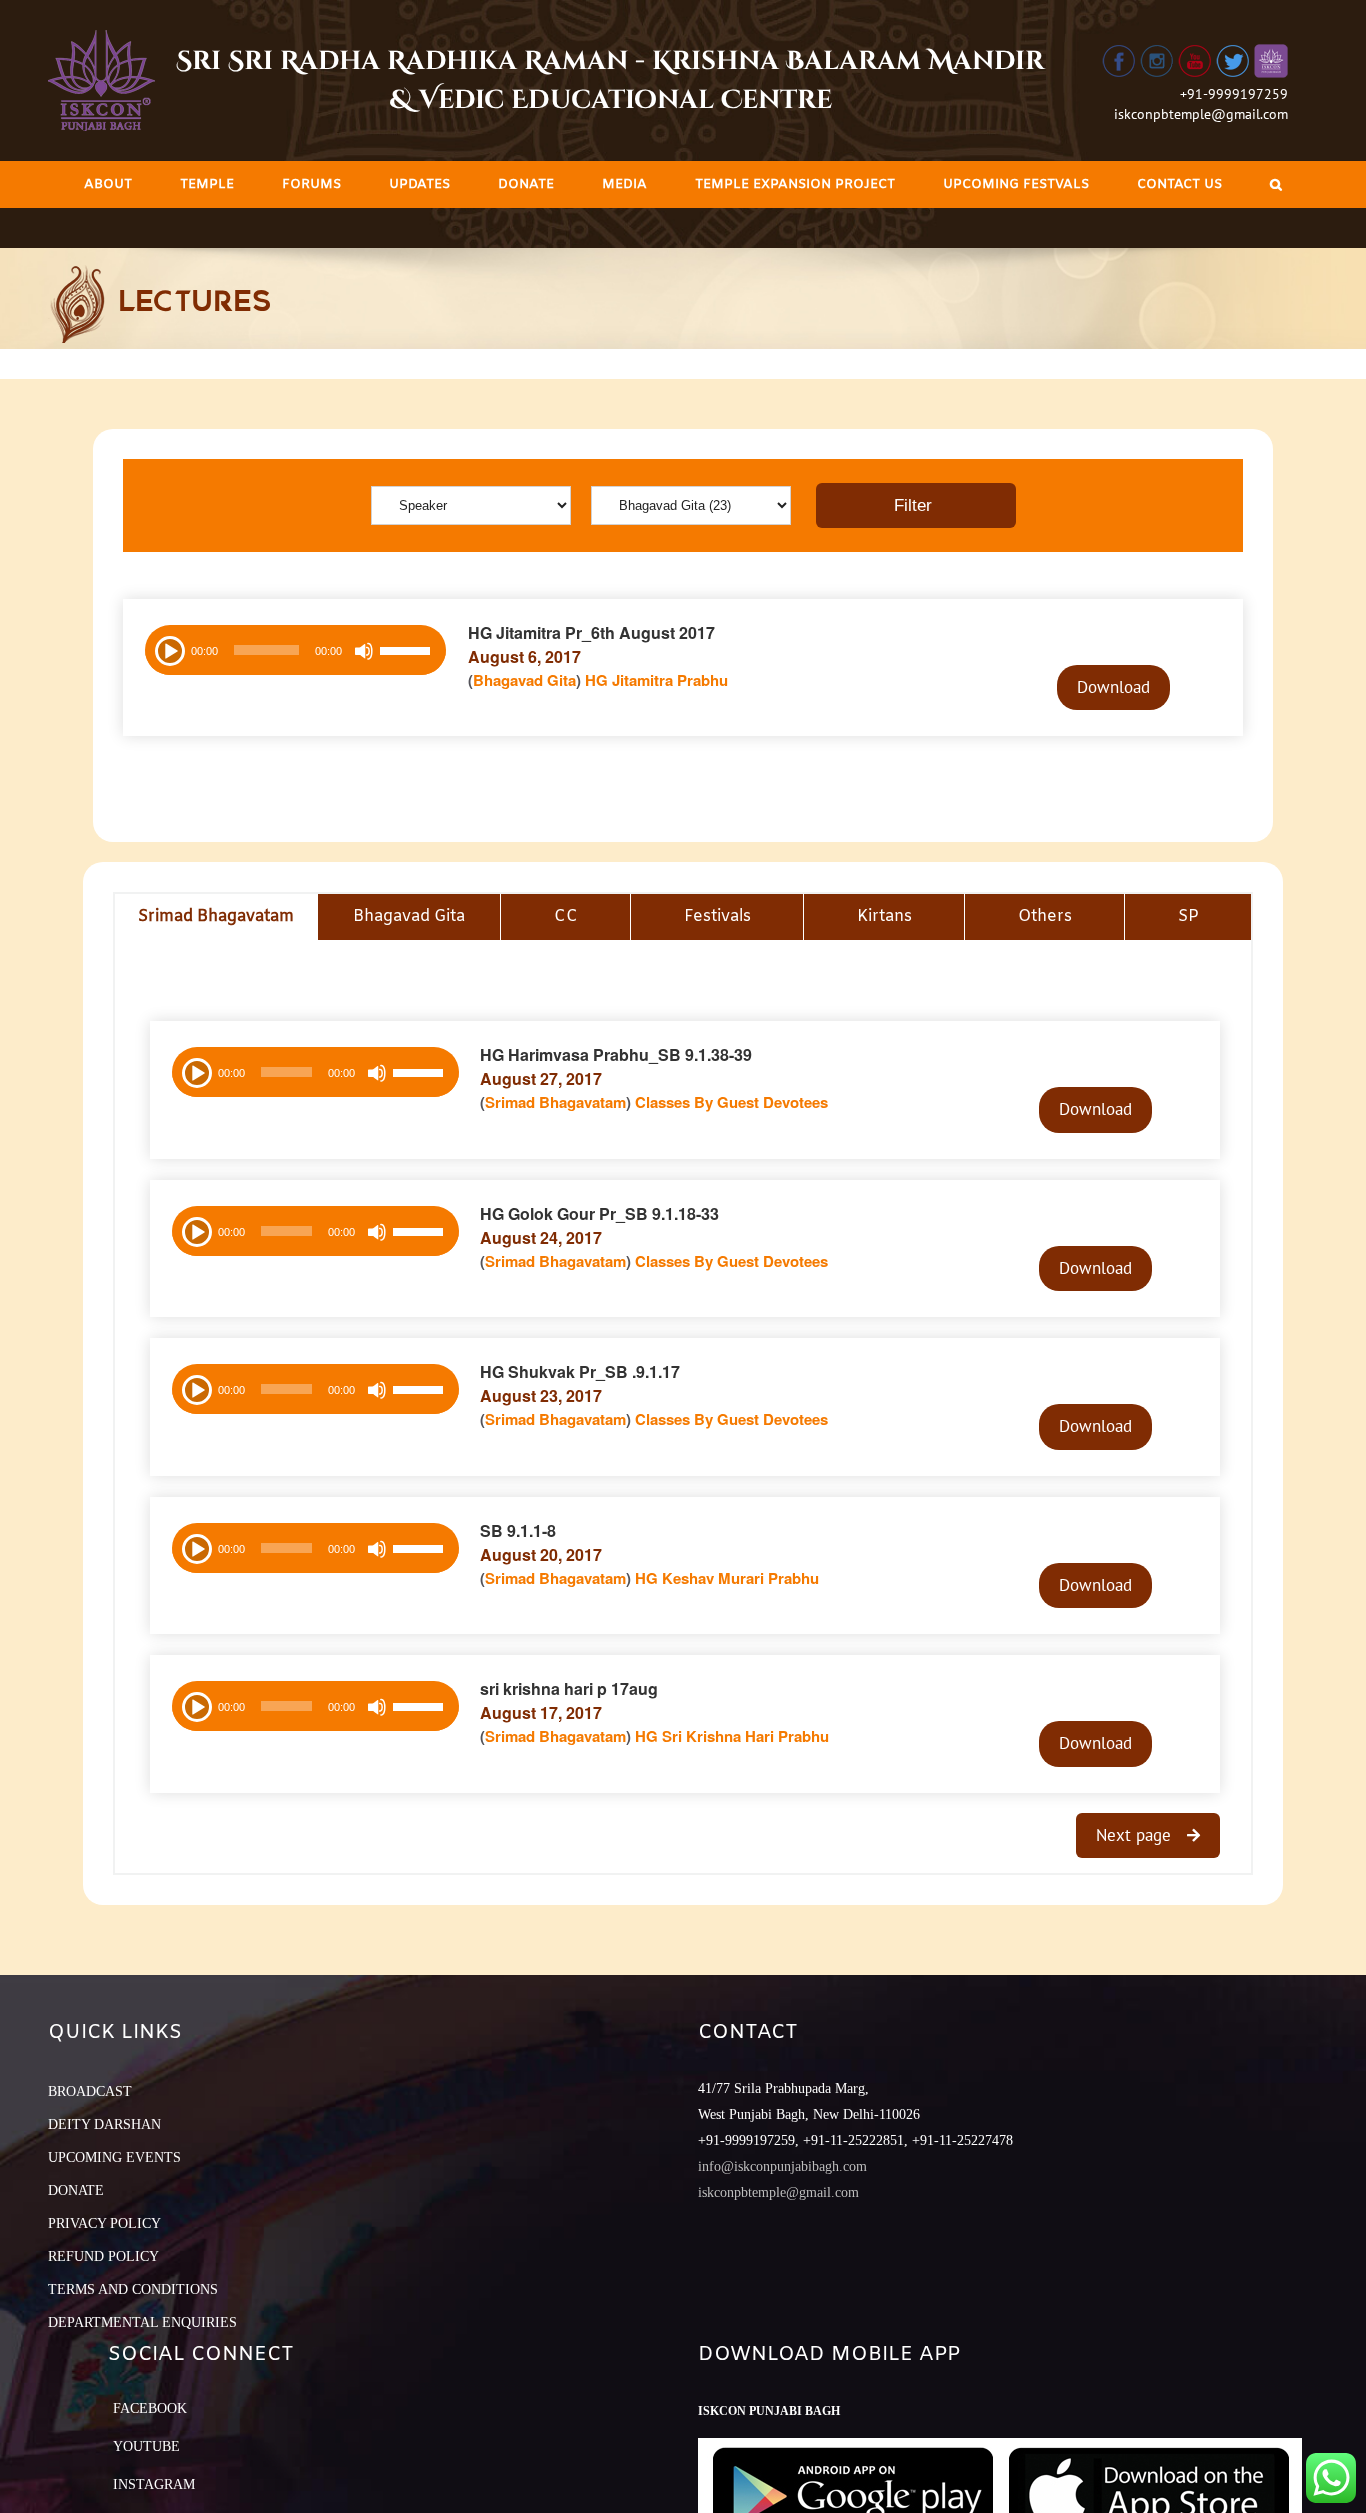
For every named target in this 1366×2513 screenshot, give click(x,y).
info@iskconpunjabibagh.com (782, 2166)
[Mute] (364, 651)
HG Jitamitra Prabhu (656, 680)
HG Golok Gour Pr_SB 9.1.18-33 (599, 1213)
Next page (1136, 1835)
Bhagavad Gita (524, 680)
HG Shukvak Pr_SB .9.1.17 (580, 1371)
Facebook (150, 2408)
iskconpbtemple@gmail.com (1201, 114)
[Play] (168, 649)
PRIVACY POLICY (104, 2223)
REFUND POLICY (103, 2256)
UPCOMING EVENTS (114, 2157)
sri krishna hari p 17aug (569, 1688)
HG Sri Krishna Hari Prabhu (732, 1736)
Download (1113, 687)
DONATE (76, 2190)
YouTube (146, 2446)
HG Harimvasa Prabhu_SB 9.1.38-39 (616, 1054)
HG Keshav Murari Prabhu (727, 1578)
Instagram (154, 2484)
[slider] (408, 653)
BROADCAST (90, 2091)
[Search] (1276, 184)
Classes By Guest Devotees (731, 1102)
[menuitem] (108, 184)
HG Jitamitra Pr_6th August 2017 (591, 632)
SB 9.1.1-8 (518, 1530)
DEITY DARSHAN (104, 2124)
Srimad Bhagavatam (555, 1102)
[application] (295, 650)
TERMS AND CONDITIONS (133, 2289)
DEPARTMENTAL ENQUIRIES (142, 2322)
